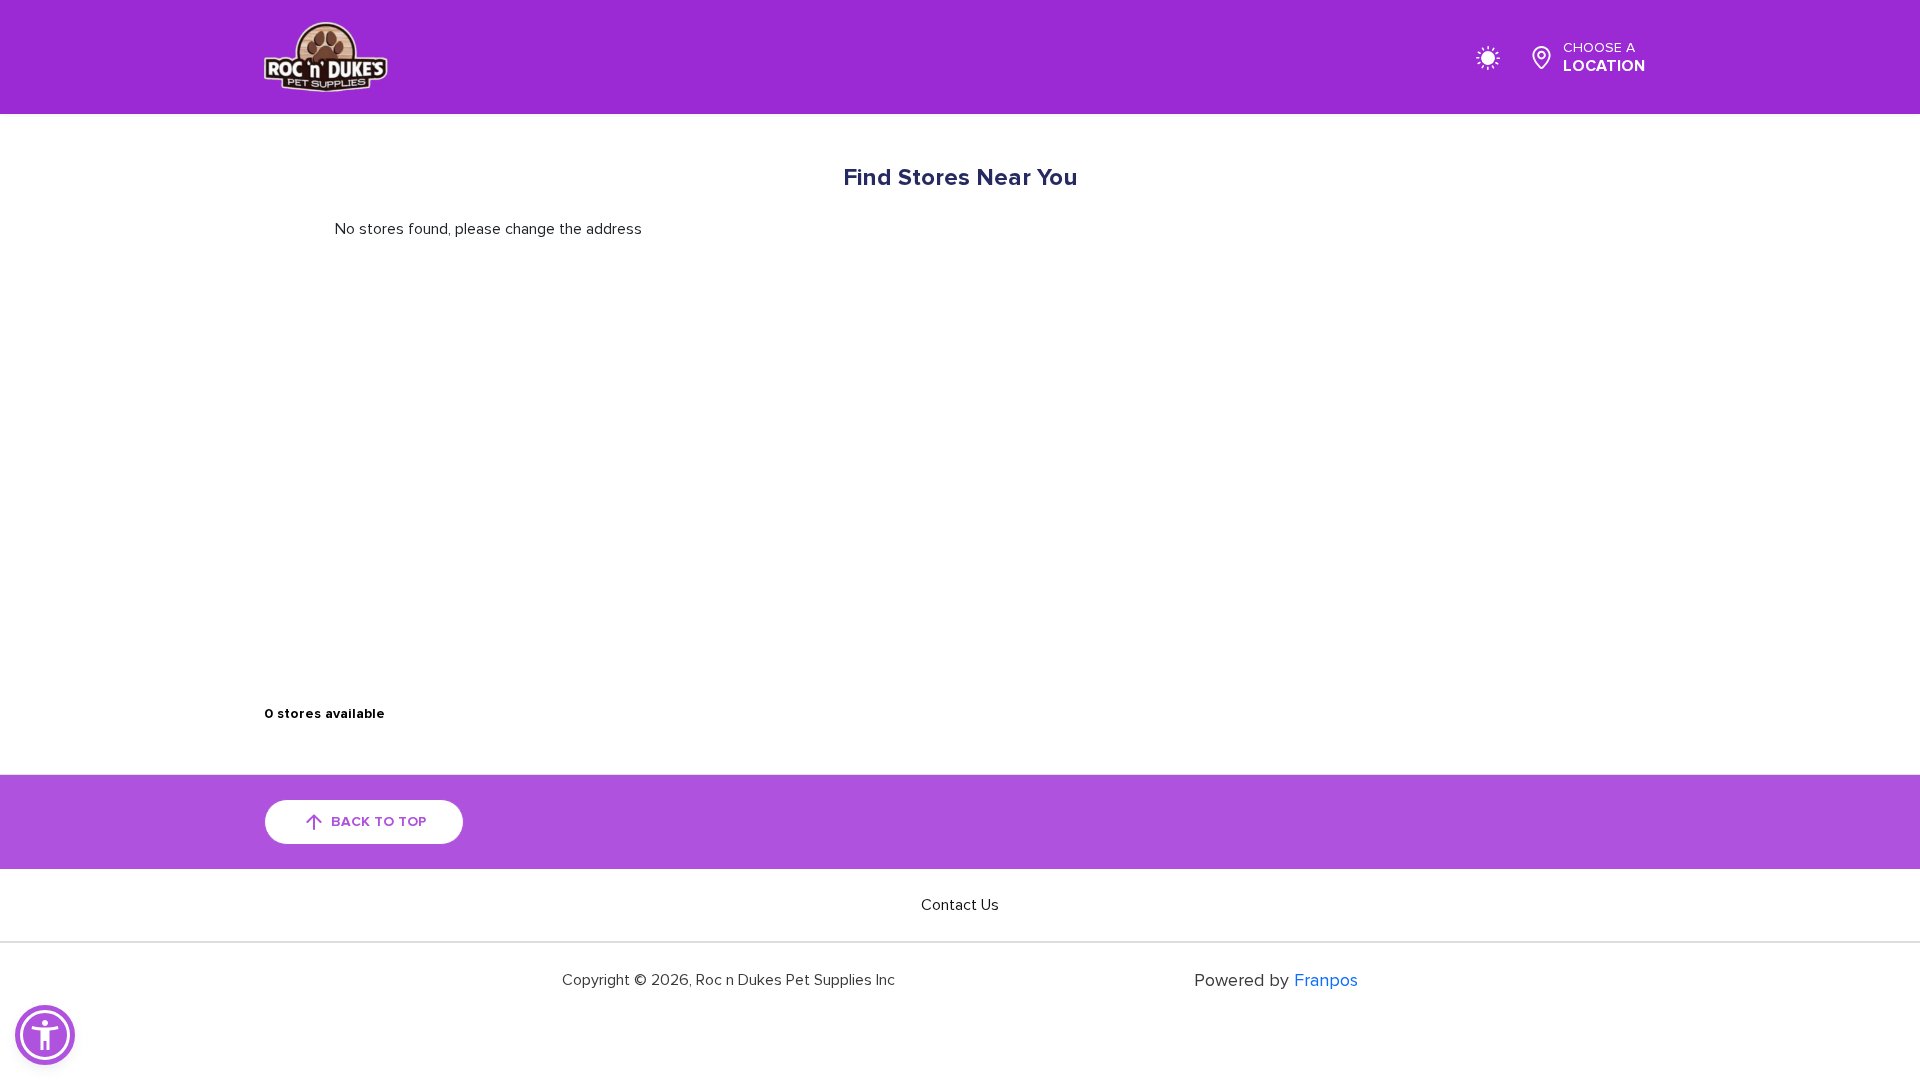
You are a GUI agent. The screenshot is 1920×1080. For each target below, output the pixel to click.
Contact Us (960, 905)
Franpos (1326, 980)
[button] (45, 1035)
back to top (378, 821)
